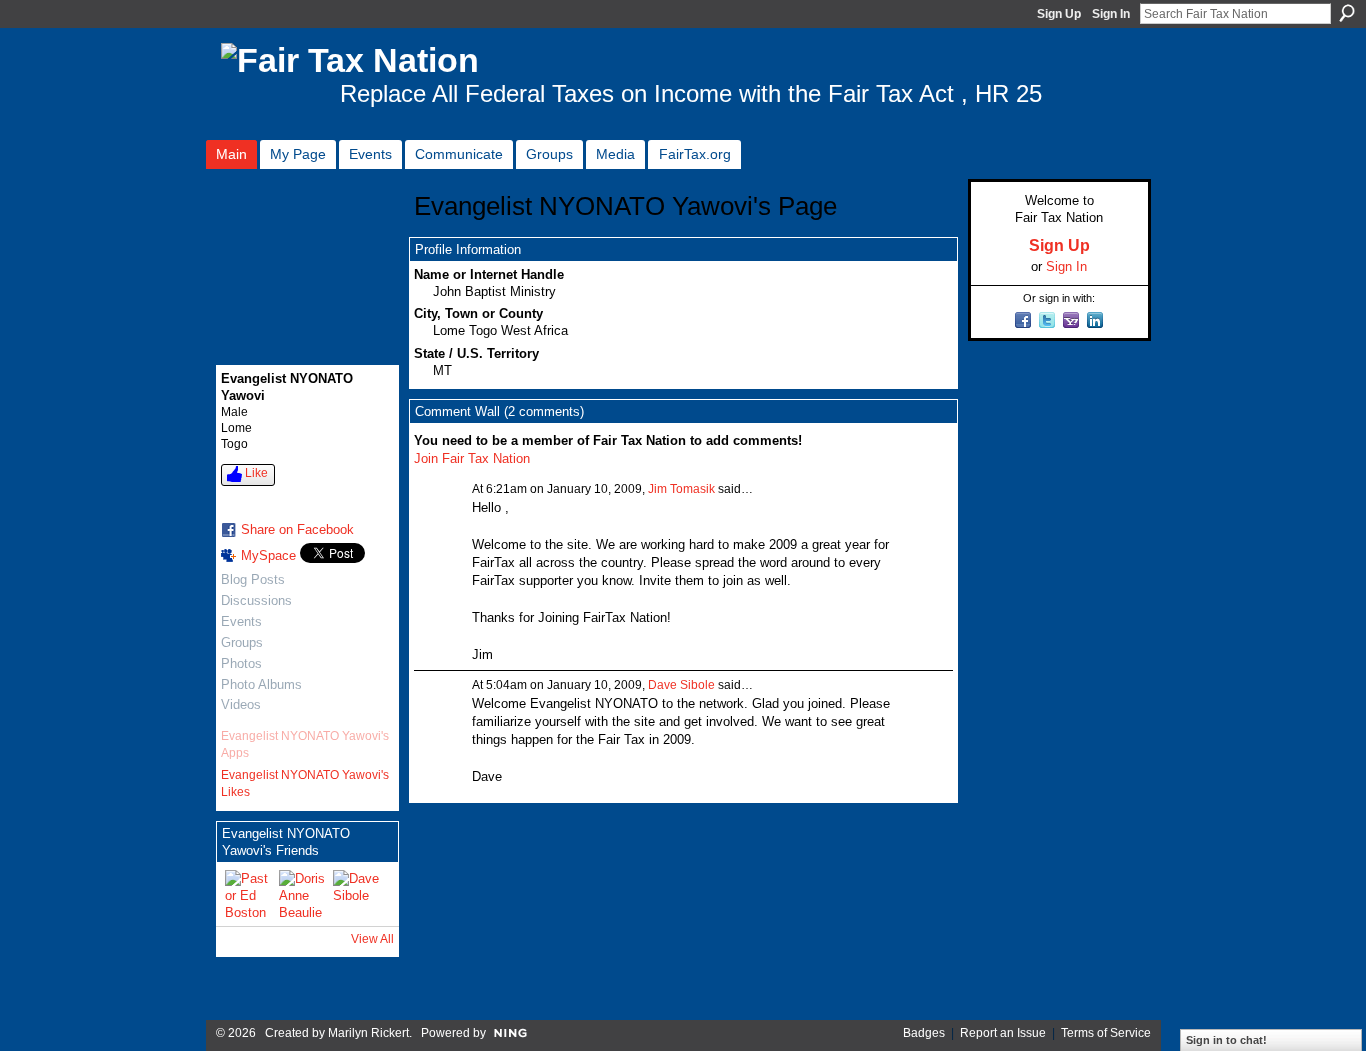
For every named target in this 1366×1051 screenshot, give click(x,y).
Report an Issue (1003, 1033)
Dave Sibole (681, 685)
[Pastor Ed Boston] (249, 894)
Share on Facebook (297, 529)
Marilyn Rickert (368, 1033)
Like (256, 473)
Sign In (1111, 14)
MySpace (268, 555)
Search (1347, 13)
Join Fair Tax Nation (472, 458)
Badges (924, 1033)
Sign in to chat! (1226, 1040)
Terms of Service (1106, 1033)
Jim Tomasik (681, 489)
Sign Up (1059, 14)
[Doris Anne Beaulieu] (303, 894)
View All (372, 939)
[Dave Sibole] (357, 894)
